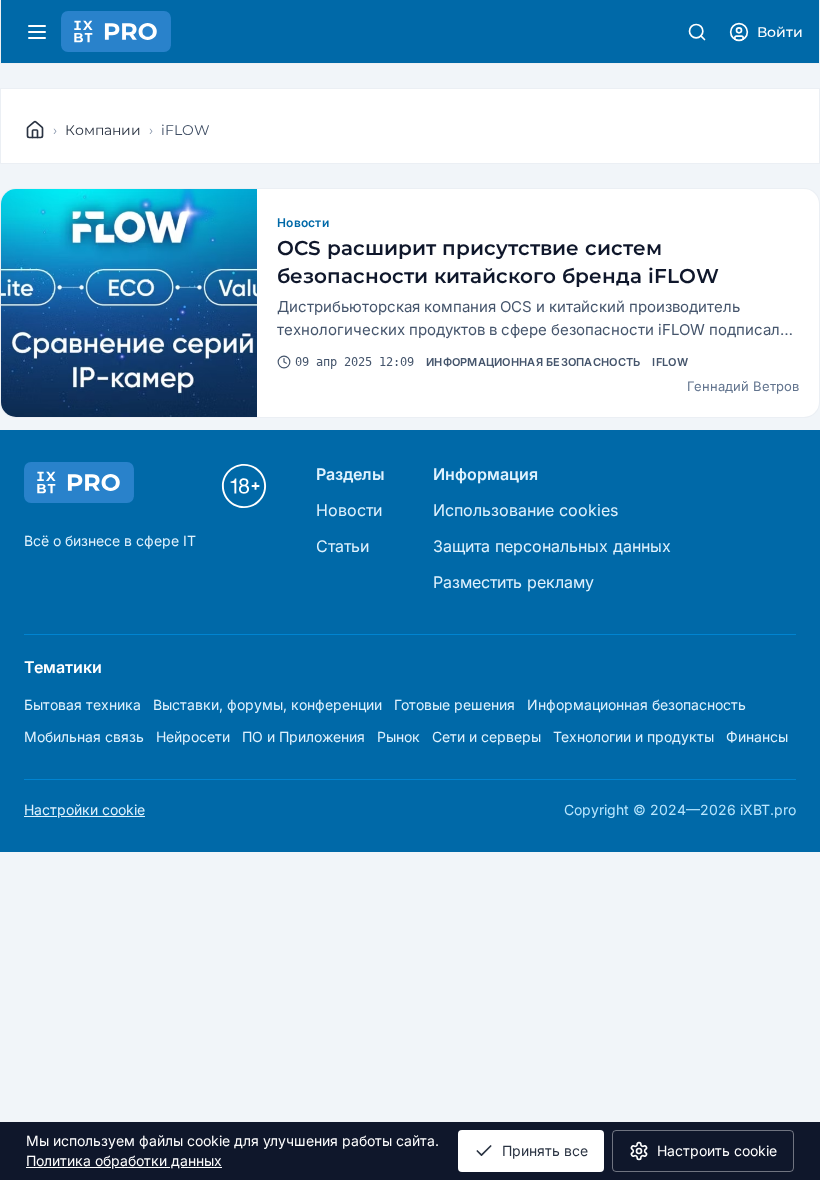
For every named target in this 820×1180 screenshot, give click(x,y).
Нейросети (193, 736)
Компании (103, 130)
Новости (303, 222)
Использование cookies (525, 510)
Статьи (342, 546)
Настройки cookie (84, 809)
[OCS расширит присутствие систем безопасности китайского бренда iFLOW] (129, 303)
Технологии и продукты (633, 736)
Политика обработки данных (124, 1160)
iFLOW (669, 362)
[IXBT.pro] (35, 130)
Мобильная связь (84, 736)
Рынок (398, 736)
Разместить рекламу (513, 582)
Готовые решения (454, 704)
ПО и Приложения (303, 736)
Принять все (545, 1150)
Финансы (757, 736)
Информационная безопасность (533, 362)
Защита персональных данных (552, 546)
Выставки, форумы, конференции (267, 704)
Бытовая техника (82, 704)
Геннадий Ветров (743, 386)
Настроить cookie (717, 1150)
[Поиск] (697, 32)
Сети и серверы (486, 736)
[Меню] (37, 32)
